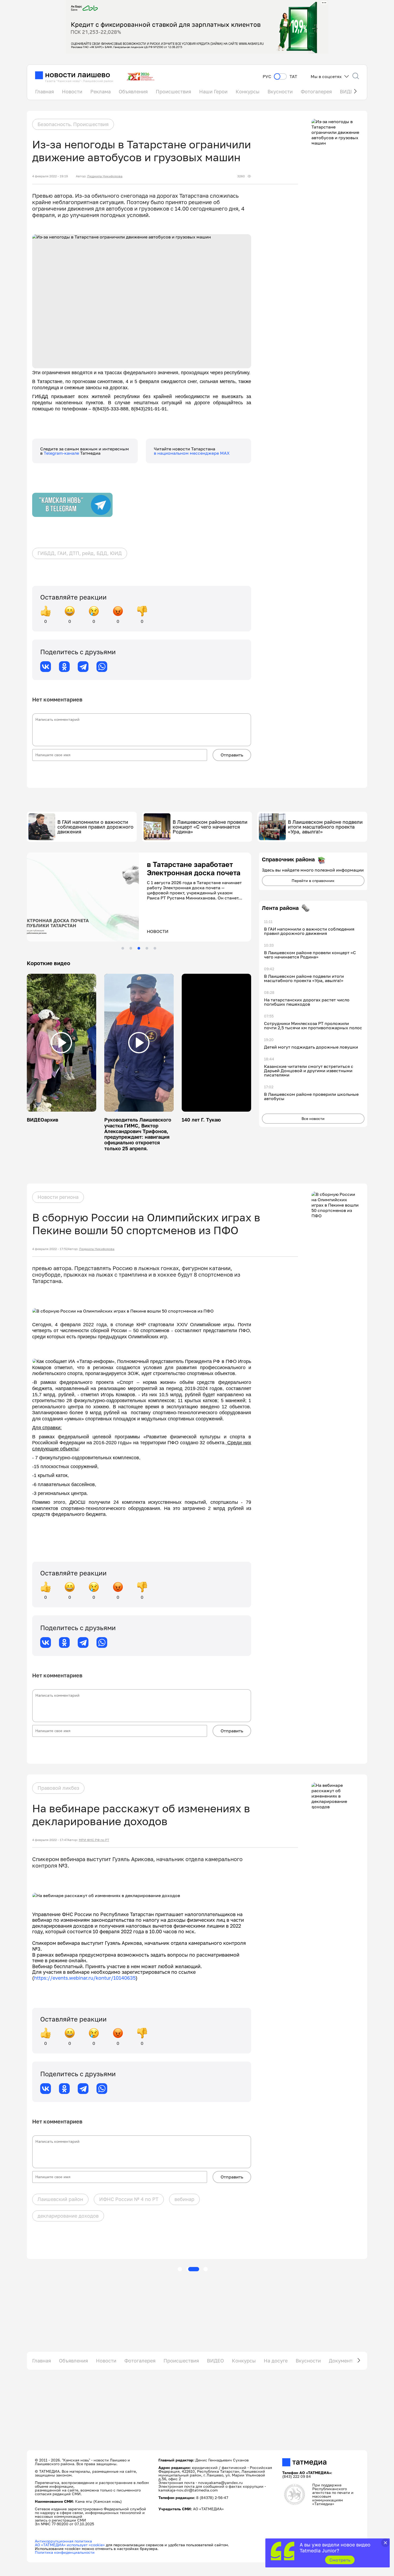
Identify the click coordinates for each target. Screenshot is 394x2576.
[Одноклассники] (64, 667)
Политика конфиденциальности (65, 2552)
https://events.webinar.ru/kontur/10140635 (85, 1978)
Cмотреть (340, 2560)
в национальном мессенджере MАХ (192, 453)
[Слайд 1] (123, 948)
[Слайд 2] (131, 948)
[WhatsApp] (102, 667)
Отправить (232, 755)
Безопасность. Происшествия (73, 124)
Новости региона (58, 1197)
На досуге (276, 2361)
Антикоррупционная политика (63, 2541)
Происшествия (173, 91)
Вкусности (280, 91)
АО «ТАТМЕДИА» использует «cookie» (70, 2545)
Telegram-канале (62, 453)
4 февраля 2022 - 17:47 (50, 1840)
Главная (44, 91)
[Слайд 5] (155, 948)
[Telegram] (83, 667)
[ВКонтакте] (46, 667)
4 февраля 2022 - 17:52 (50, 1249)
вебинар (184, 2199)
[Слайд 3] (139, 948)
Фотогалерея (316, 91)
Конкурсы (248, 91)
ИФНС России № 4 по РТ (129, 2199)
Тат (293, 77)
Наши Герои (213, 91)
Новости (72, 91)
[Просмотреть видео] (61, 1043)
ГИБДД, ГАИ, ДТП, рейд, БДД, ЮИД (80, 553)
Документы (342, 2361)
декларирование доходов (68, 2216)
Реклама (101, 91)
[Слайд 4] (147, 948)
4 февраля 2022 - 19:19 (50, 176)
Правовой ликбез (58, 1788)
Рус (267, 77)
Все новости (313, 1118)
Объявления (133, 91)
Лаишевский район (60, 2199)
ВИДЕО (215, 2361)
